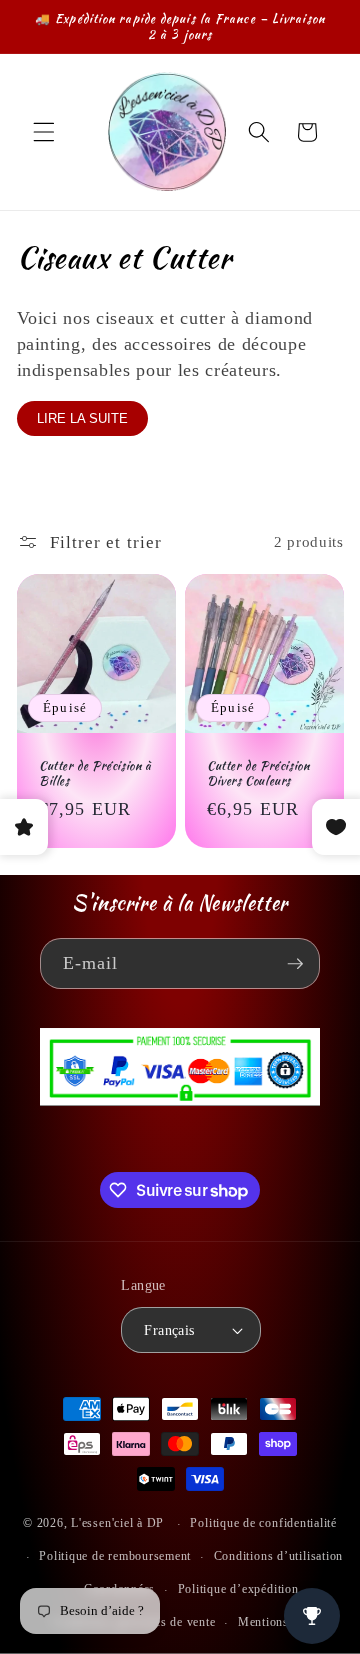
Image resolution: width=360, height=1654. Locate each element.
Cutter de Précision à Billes (95, 773)
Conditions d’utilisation (278, 1556)
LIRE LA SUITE (82, 418)
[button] (44, 132)
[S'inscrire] (295, 964)
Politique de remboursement (115, 1556)
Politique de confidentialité (263, 1523)
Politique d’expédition (238, 1589)
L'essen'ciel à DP (117, 1524)
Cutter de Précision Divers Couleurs (258, 773)
